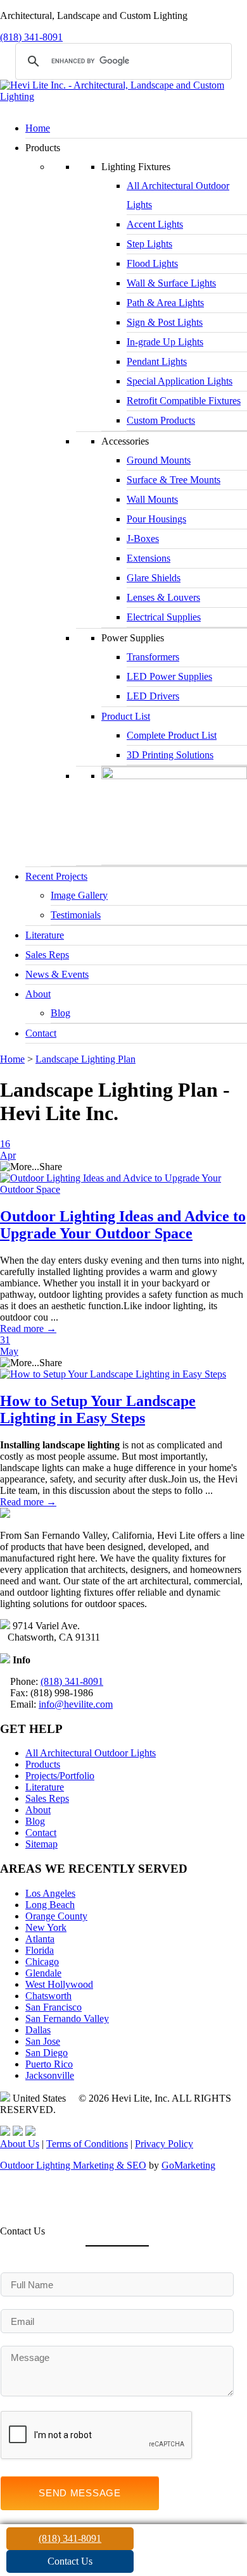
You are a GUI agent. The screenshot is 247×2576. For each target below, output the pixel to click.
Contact (41, 1033)
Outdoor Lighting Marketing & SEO (73, 2165)
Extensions (149, 558)
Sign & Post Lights (165, 322)
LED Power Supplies (169, 676)
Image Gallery (79, 895)
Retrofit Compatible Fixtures (184, 401)
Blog (60, 1013)
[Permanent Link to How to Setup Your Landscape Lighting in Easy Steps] (113, 1374)
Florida (40, 1950)
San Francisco (54, 2007)
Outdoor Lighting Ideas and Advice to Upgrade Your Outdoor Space (123, 1225)
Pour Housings (156, 519)
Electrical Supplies (164, 617)
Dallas (38, 2030)
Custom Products (161, 420)
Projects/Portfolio (60, 1776)
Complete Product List (172, 735)
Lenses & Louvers (163, 597)
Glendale (43, 1973)
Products (43, 1764)
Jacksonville (50, 2075)
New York (46, 1927)
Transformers (153, 657)
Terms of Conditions (87, 2144)
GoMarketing (188, 2165)
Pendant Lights (157, 361)
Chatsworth (48, 1996)
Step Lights (149, 244)
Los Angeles (50, 1893)
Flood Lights (152, 263)
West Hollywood (59, 1984)
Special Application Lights (180, 381)
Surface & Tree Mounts (174, 480)
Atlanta (40, 1939)
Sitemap (41, 1844)
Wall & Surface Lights (171, 283)
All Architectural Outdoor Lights (91, 1753)
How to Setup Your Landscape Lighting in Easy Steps (98, 1409)
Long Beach (50, 1905)
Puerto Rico (49, 2064)
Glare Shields (154, 578)
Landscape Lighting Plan (85, 1059)
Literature (45, 935)
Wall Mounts (152, 499)
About (38, 994)
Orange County (56, 1916)
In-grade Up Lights (165, 342)
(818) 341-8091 (31, 37)
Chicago (42, 1962)
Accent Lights (155, 224)
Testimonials (76, 915)
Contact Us (70, 2561)
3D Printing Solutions (170, 755)
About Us (20, 2144)
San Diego (47, 2053)
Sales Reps (47, 955)
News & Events (57, 974)
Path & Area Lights (165, 303)
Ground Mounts (159, 460)
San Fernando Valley (67, 2018)
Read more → (28, 1328)
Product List (126, 716)
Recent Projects (56, 876)
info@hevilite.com (76, 1704)
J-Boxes (143, 539)
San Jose (43, 2041)
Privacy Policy (164, 2144)
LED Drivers (153, 696)
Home (38, 128)
